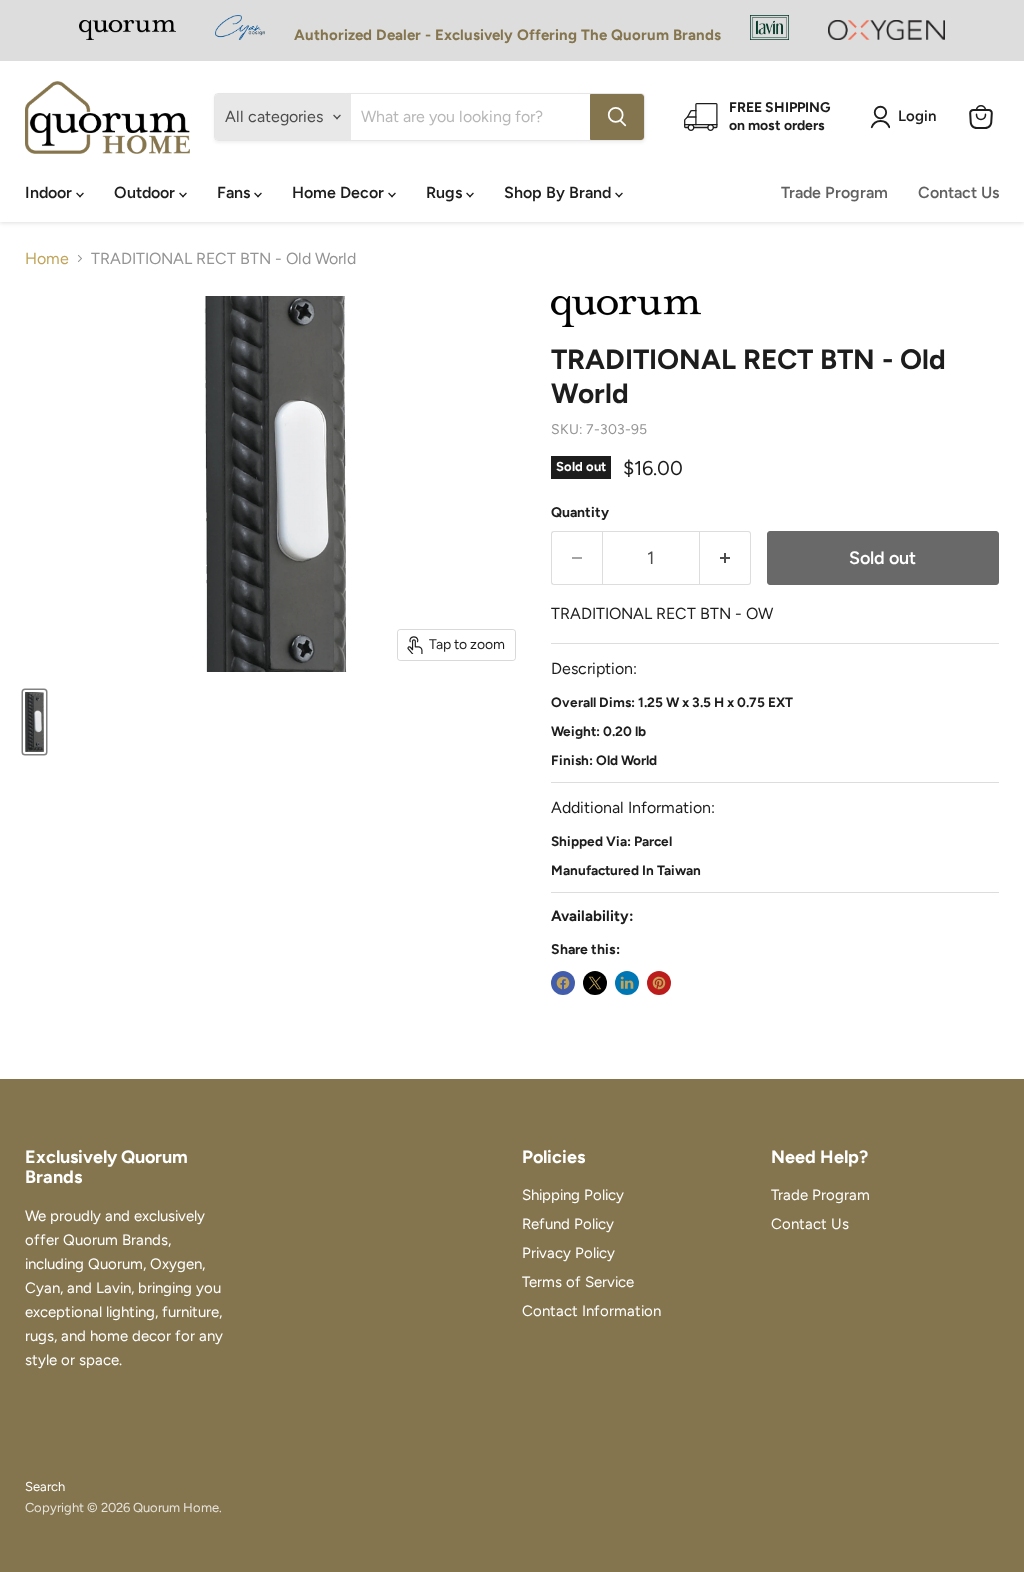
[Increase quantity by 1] (725, 558)
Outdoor (146, 192)
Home (47, 259)
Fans (235, 192)
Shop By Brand (559, 192)
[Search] (617, 117)
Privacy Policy (568, 1253)
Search (45, 1486)
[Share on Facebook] (563, 983)
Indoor (50, 192)
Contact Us (958, 192)
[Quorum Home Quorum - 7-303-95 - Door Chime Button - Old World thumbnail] (34, 722)
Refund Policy (568, 1224)
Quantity (580, 513)
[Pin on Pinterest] (659, 983)
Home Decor (340, 192)
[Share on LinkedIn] (627, 983)
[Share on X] (595, 983)
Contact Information (591, 1311)
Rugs (446, 192)
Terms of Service (578, 1282)
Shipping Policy (573, 1195)
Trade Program (834, 192)
